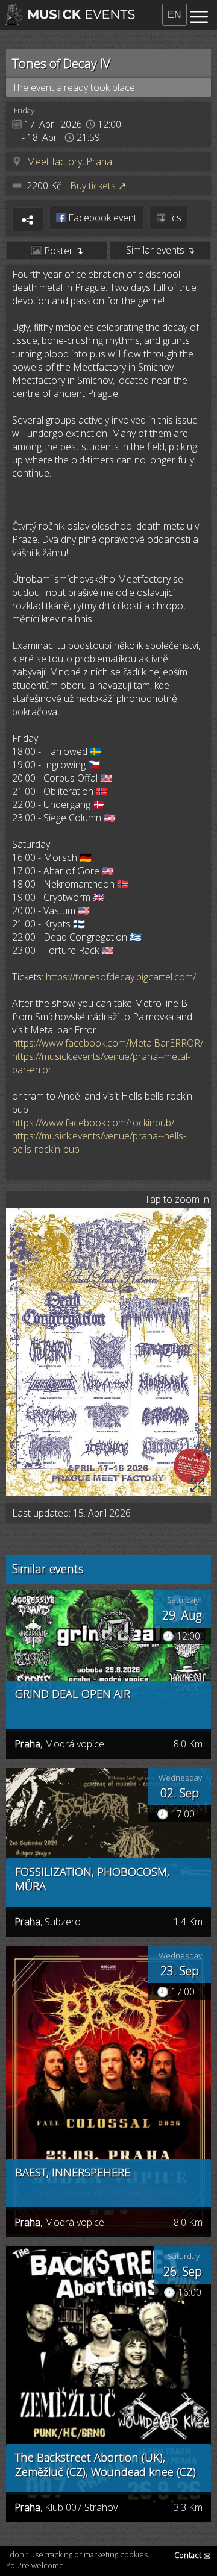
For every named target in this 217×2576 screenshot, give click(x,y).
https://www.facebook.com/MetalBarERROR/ (108, 1043)
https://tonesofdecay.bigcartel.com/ (121, 977)
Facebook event (101, 218)
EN (175, 15)
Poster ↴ (62, 251)
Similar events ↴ (160, 250)
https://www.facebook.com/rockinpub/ (93, 1123)
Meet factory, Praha (69, 161)
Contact (193, 2555)
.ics (174, 218)
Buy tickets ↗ (98, 186)
